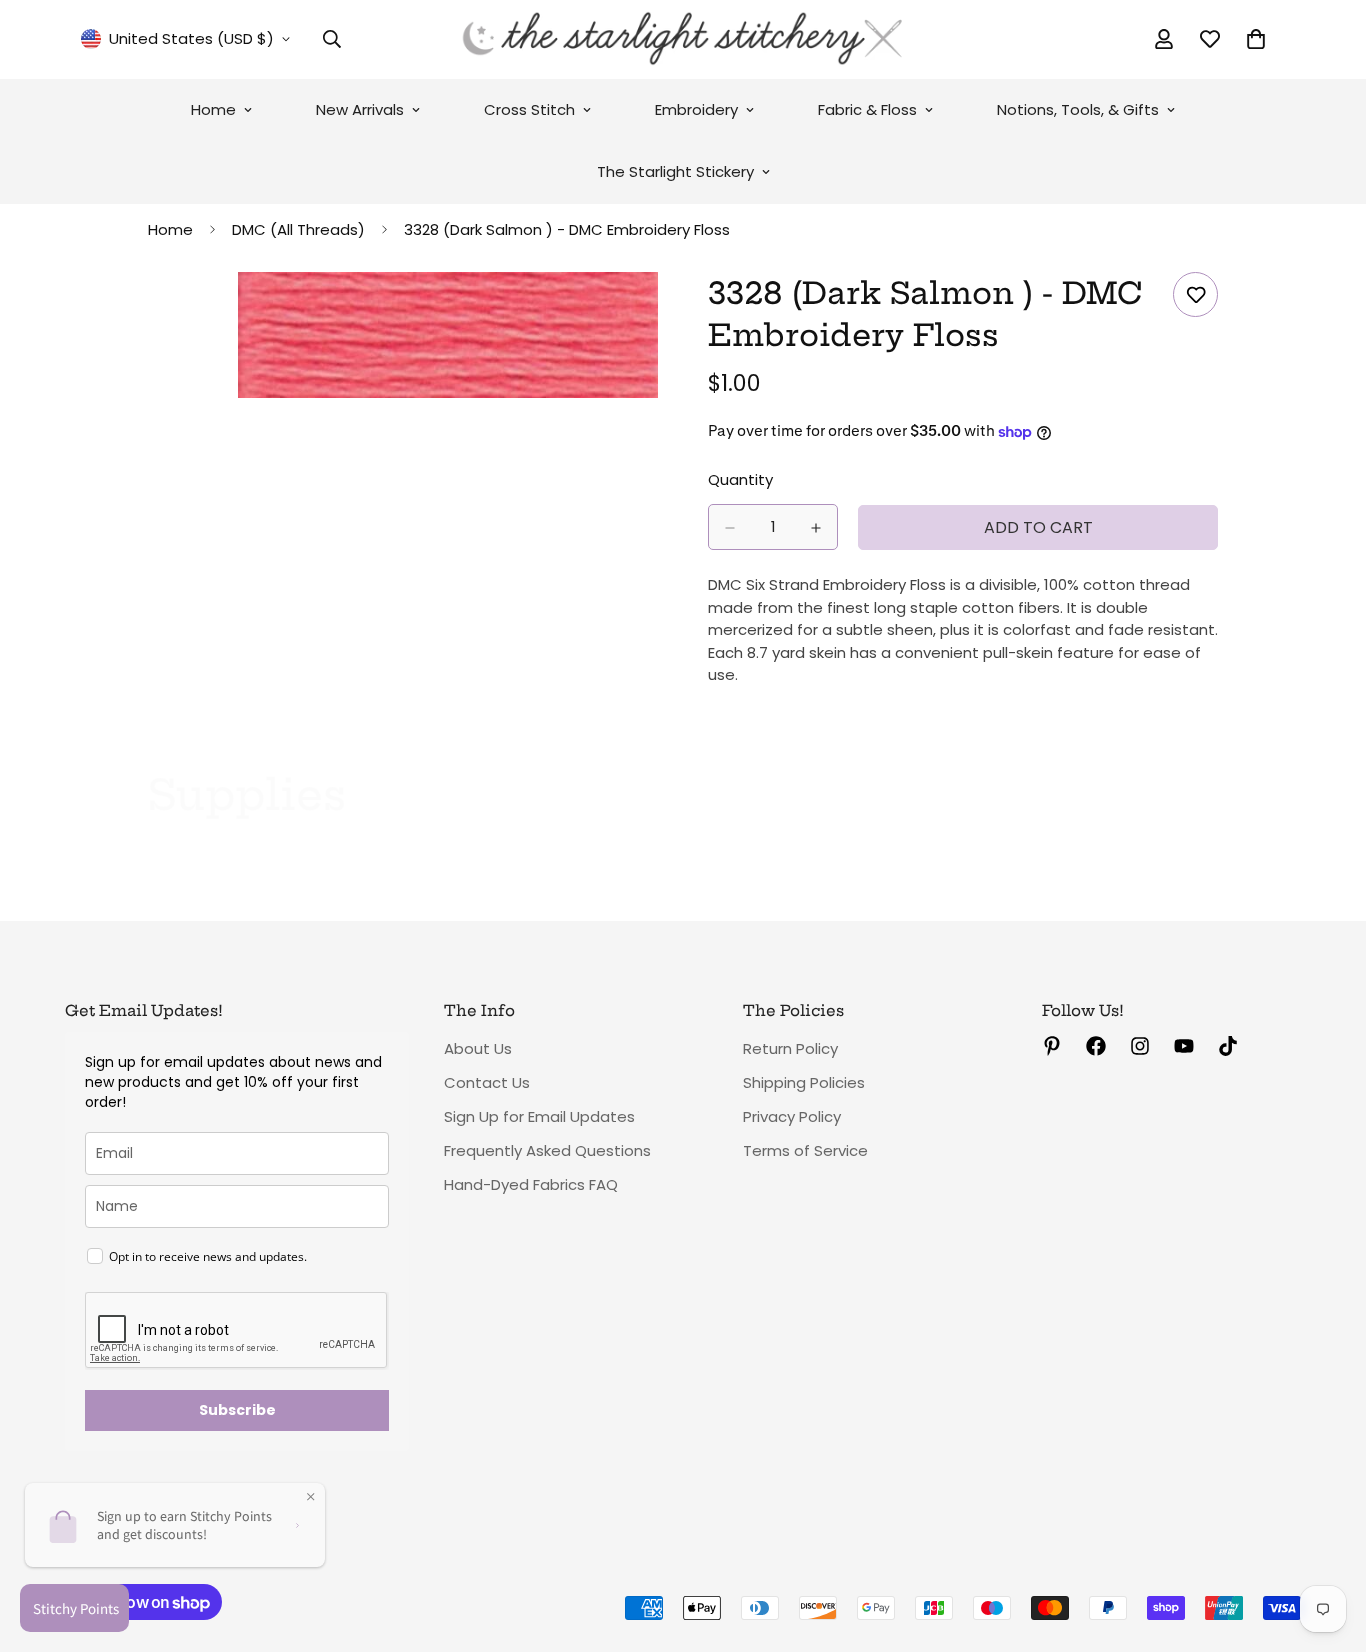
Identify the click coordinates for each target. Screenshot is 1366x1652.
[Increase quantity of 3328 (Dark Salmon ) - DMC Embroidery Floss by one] (816, 528)
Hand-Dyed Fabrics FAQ (531, 1184)
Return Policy (790, 1048)
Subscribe (237, 1410)
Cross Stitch (529, 109)
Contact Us (487, 1082)
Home (213, 109)
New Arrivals (360, 109)
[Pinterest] (1052, 1046)
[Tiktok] (1228, 1046)
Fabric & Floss (867, 109)
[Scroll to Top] (1327, 1543)
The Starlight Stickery (675, 171)
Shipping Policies (804, 1082)
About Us (478, 1048)
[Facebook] (1096, 1046)
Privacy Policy (792, 1116)
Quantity (740, 480)
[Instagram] (1140, 1046)
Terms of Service (805, 1150)
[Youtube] (1184, 1046)
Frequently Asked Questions (547, 1150)
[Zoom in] (640, 314)
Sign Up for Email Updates (539, 1116)
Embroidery (696, 109)
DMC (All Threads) (298, 229)
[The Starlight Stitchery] (683, 39)
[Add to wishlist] (1195, 294)
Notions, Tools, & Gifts (1078, 109)
